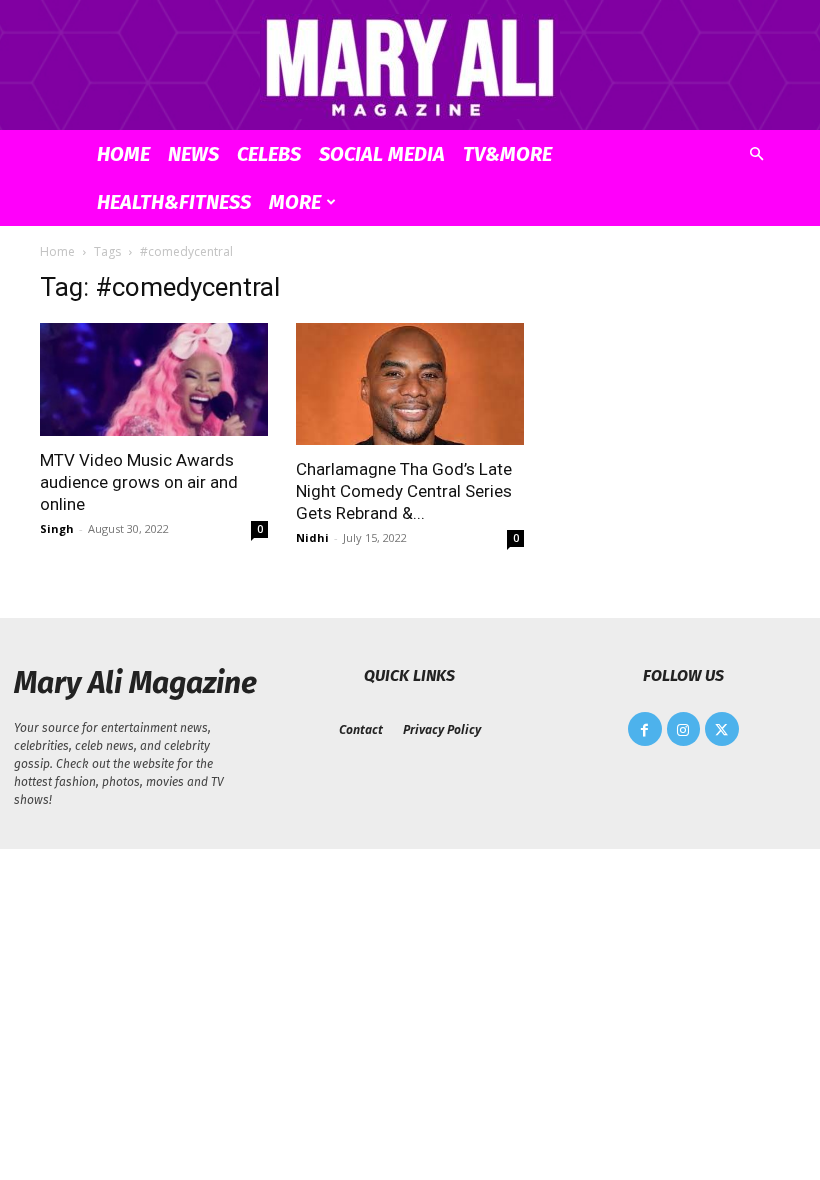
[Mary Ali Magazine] (410, 66)
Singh (57, 528)
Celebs (269, 154)
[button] (756, 154)
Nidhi (312, 537)
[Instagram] (684, 729)
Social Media (382, 154)
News (193, 154)
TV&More (507, 154)
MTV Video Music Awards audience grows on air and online (139, 482)
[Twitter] (722, 729)
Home (123, 154)
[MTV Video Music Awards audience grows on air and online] (154, 379)
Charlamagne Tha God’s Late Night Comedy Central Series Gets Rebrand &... (404, 491)
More (295, 202)
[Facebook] (645, 729)
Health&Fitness (174, 202)
